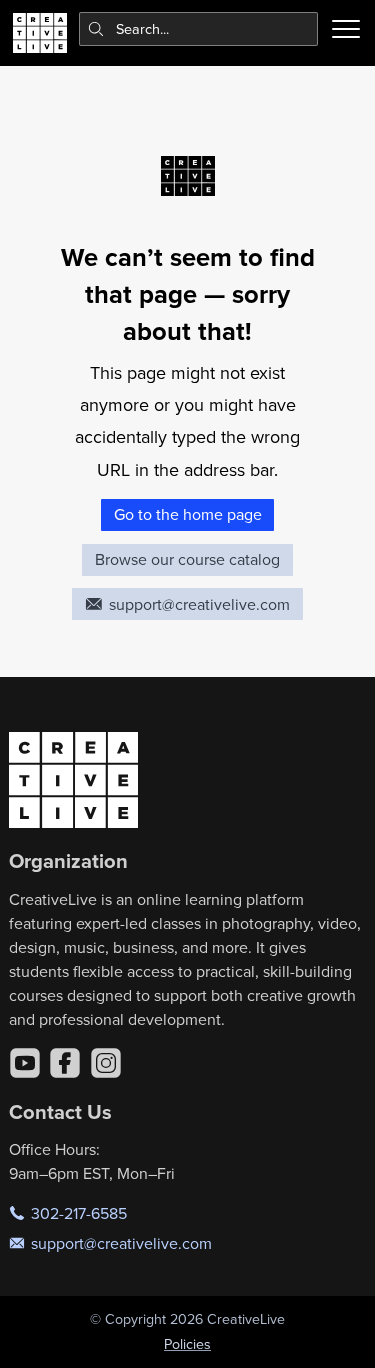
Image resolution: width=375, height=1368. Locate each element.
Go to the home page (188, 514)
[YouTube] (25, 1063)
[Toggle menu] (346, 29)
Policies (187, 1344)
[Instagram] (106, 1063)
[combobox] (199, 29)
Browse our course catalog (187, 559)
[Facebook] (65, 1063)
